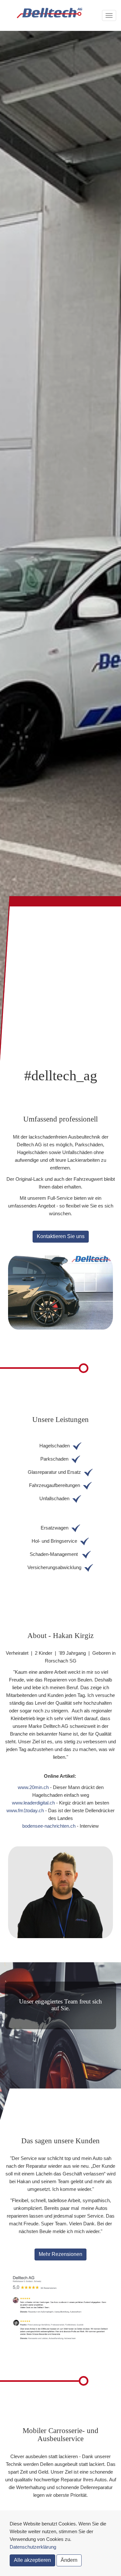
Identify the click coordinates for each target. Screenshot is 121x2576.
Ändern (69, 2560)
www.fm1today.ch (25, 1810)
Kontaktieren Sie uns (61, 1236)
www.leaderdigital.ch (33, 1803)
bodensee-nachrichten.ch (49, 1826)
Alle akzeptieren (32, 2560)
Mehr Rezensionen (60, 2254)
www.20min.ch (33, 1787)
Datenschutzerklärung (33, 2547)
